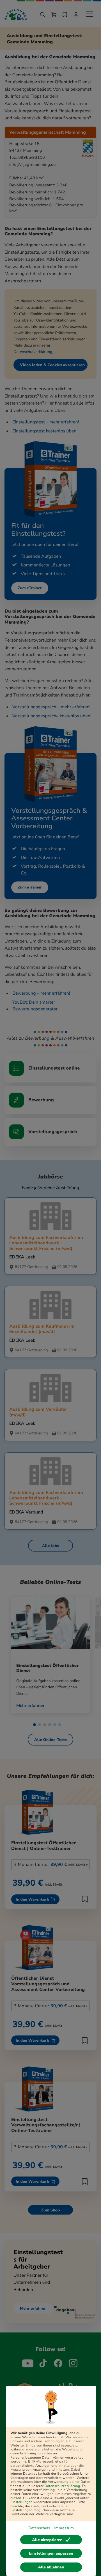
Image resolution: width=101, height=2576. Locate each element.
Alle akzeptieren (47, 2540)
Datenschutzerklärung (62, 2486)
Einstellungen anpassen (51, 2553)
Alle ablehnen (51, 2567)
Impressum (64, 2528)
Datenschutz (39, 2528)
